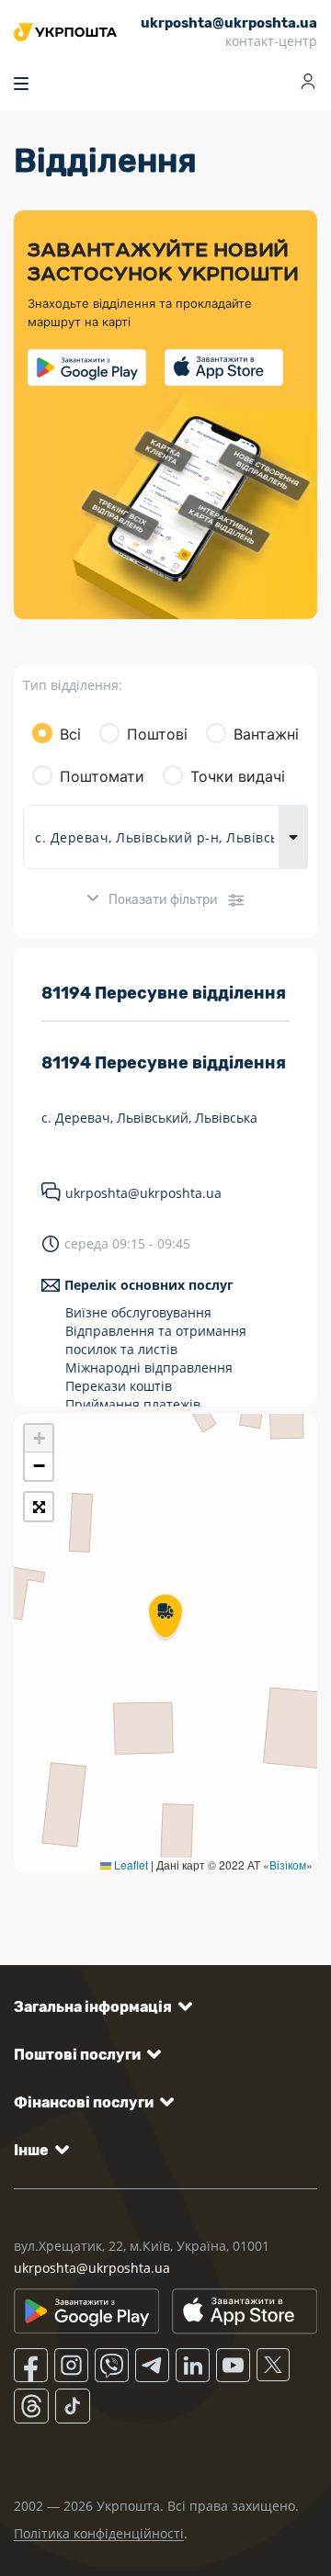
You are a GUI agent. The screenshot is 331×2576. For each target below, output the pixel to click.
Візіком (288, 1864)
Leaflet (130, 1864)
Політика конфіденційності (99, 2533)
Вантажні (266, 734)
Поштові (157, 734)
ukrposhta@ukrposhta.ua (143, 1193)
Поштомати (102, 776)
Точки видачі (238, 776)
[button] (165, 1618)
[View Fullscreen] (39, 1507)
